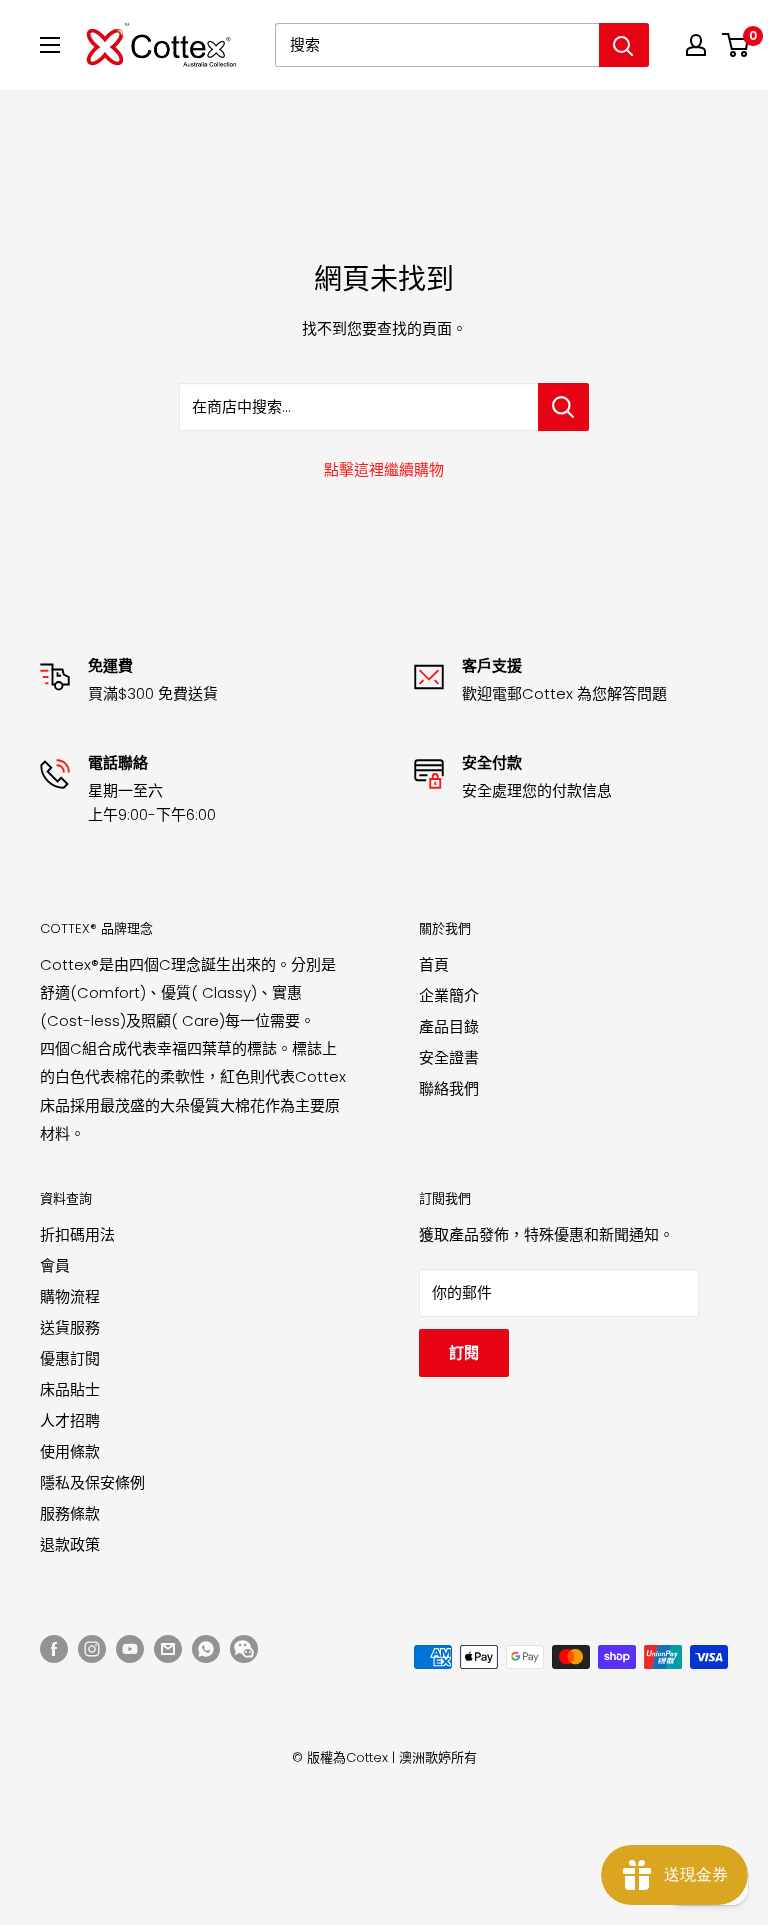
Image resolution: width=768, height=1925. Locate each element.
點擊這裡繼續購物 (384, 469)
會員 (55, 1265)
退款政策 (70, 1544)
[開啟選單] (50, 45)
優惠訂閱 (70, 1358)
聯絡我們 (449, 1088)
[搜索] (624, 45)
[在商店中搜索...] (563, 407)
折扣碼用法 (77, 1234)
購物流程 (70, 1296)
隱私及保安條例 (92, 1482)
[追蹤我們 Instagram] (92, 1649)
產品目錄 (449, 1026)
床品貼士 (70, 1389)
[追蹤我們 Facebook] (54, 1649)
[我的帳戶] (696, 45)
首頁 (434, 964)
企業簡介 (449, 995)
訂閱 (464, 1352)
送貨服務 (70, 1327)
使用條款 (70, 1451)
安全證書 (449, 1057)
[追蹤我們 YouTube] (130, 1649)
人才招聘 (70, 1420)
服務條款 (70, 1513)
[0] (736, 45)
